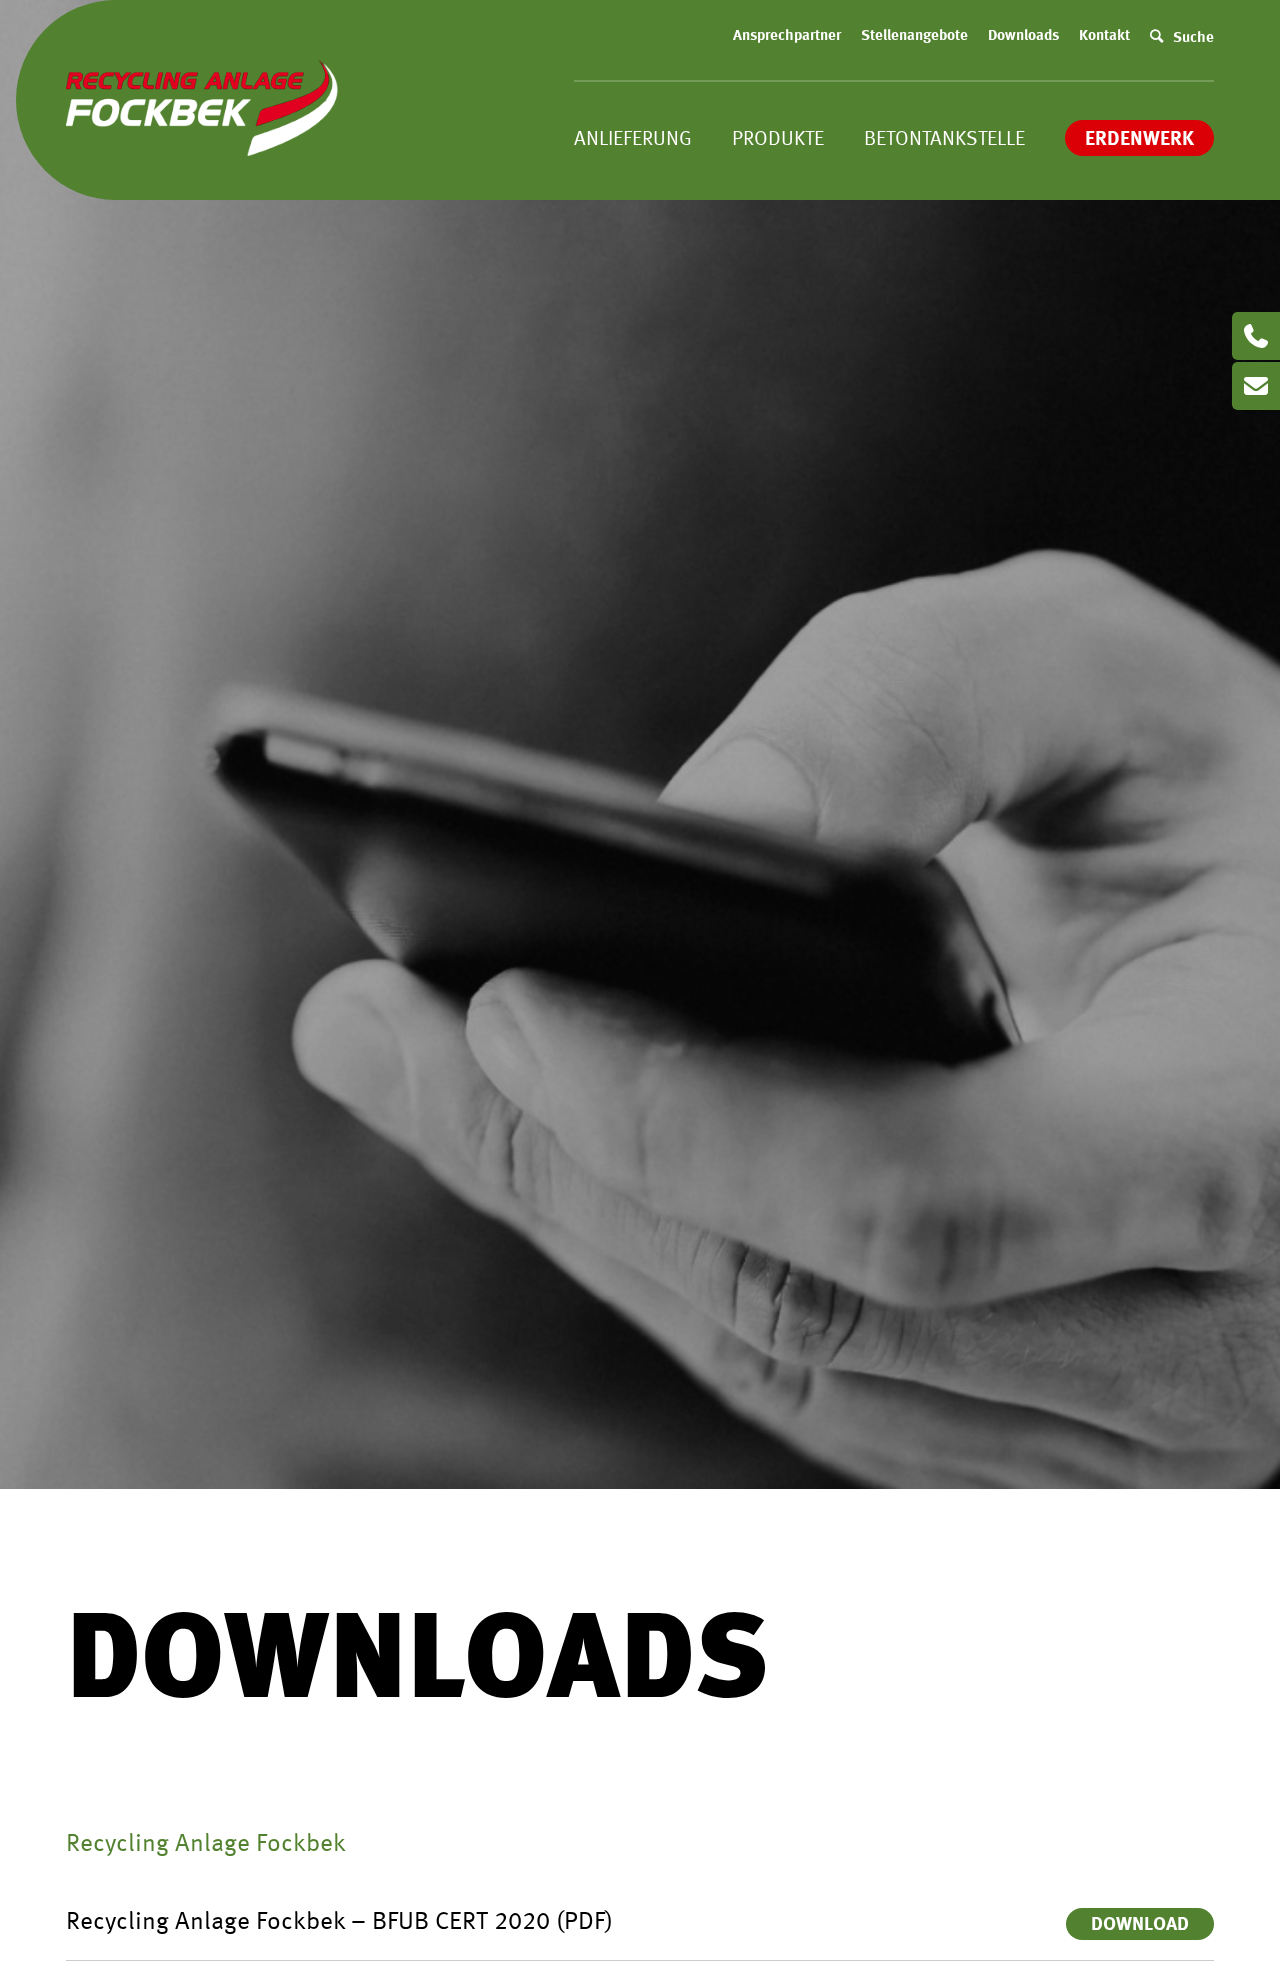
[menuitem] (787, 37)
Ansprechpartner (787, 36)
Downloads (1023, 36)
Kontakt (1104, 36)
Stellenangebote (914, 36)
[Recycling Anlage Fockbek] (206, 160)
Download (1140, 1925)
